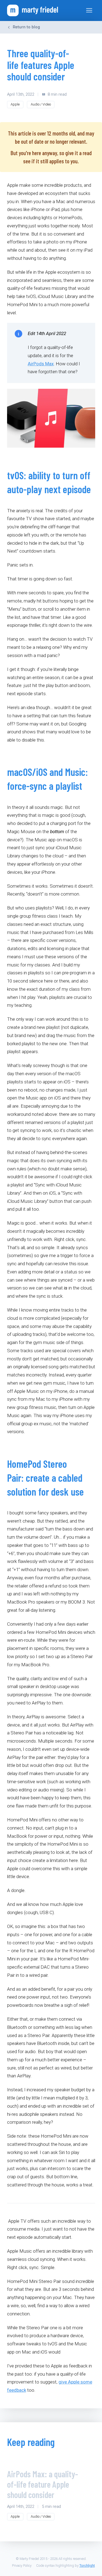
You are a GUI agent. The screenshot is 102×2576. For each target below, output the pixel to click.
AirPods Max (41, 364)
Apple (15, 104)
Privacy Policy (22, 2566)
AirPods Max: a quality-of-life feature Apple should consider (43, 2484)
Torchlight (87, 2566)
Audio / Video (41, 104)
